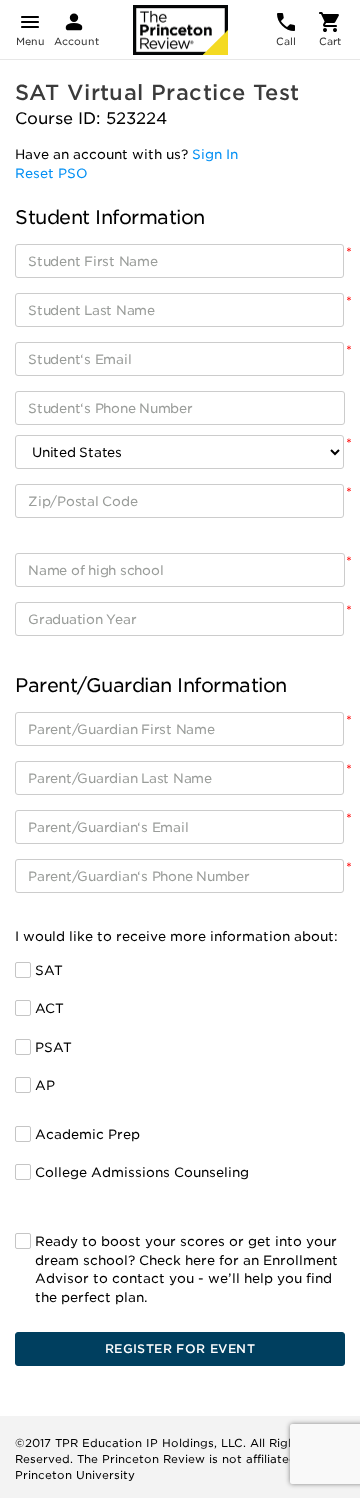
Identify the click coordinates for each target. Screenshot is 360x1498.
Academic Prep (87, 1134)
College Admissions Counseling (142, 1172)
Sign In (215, 154)
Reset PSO (51, 173)
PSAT (53, 1047)
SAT (49, 970)
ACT (49, 1008)
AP (45, 1085)
